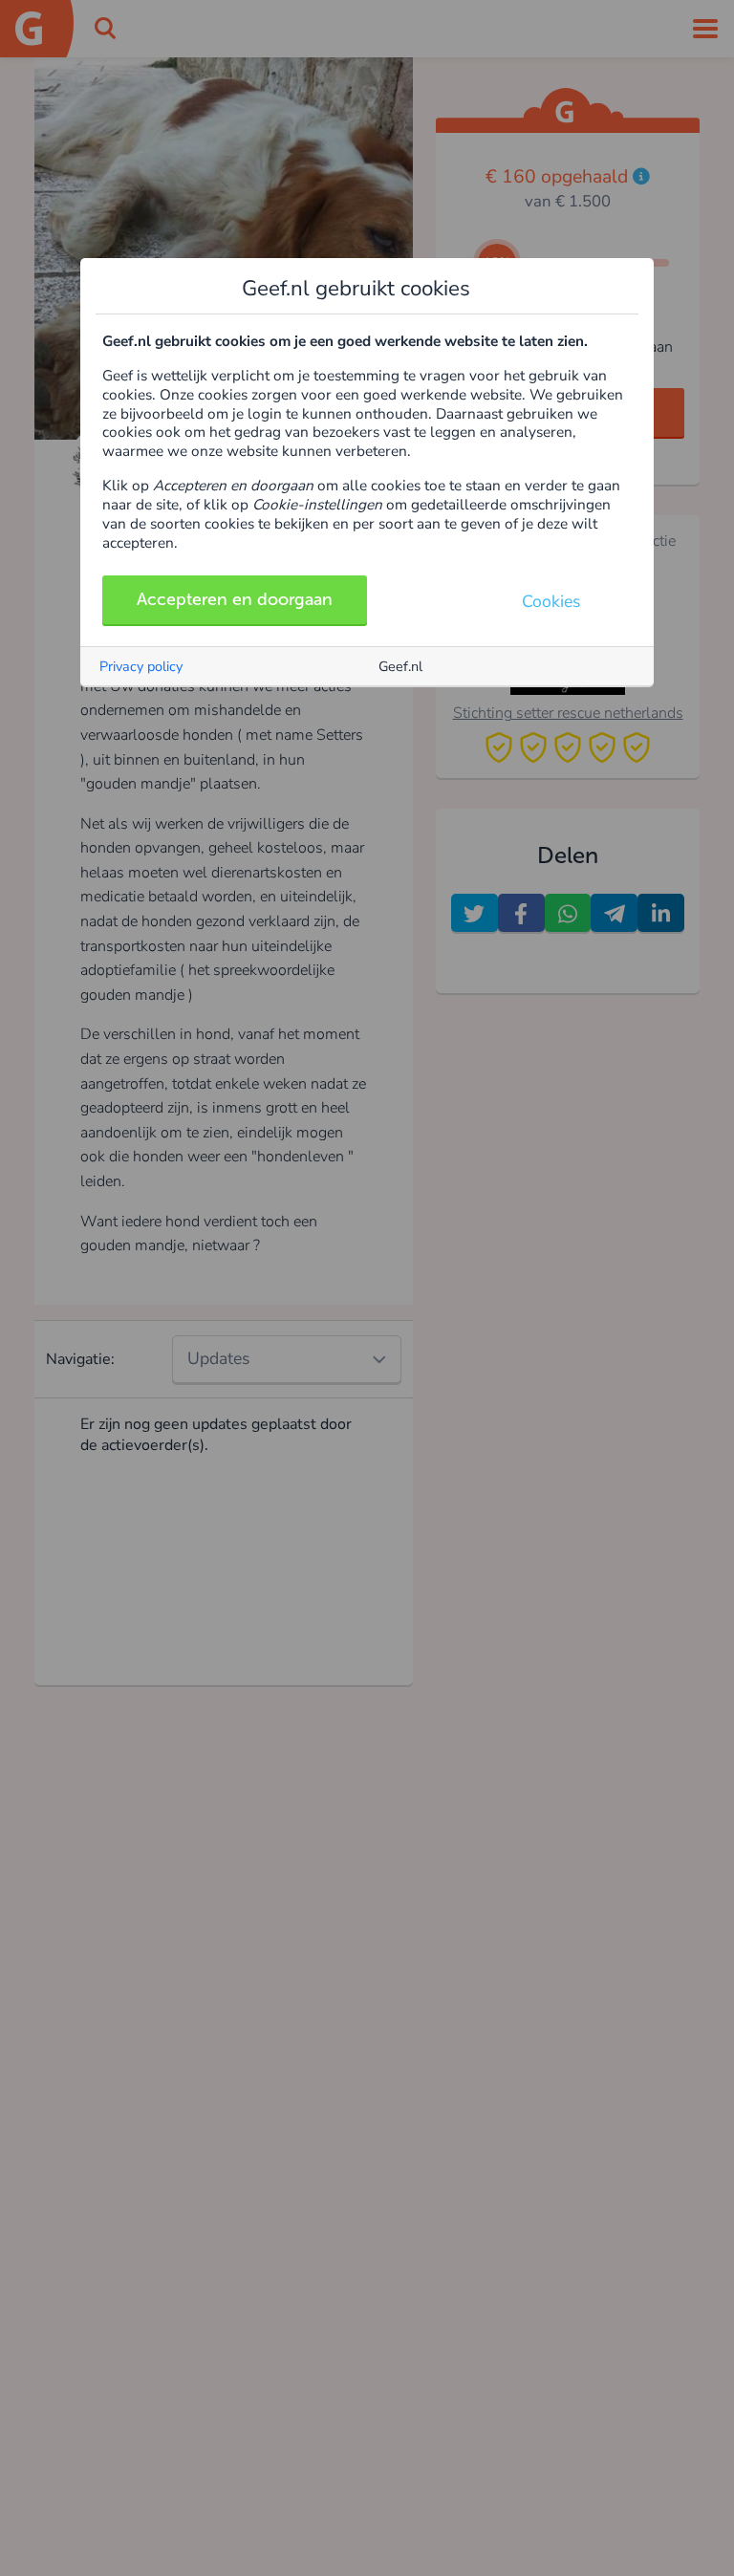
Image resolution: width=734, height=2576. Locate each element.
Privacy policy (141, 666)
